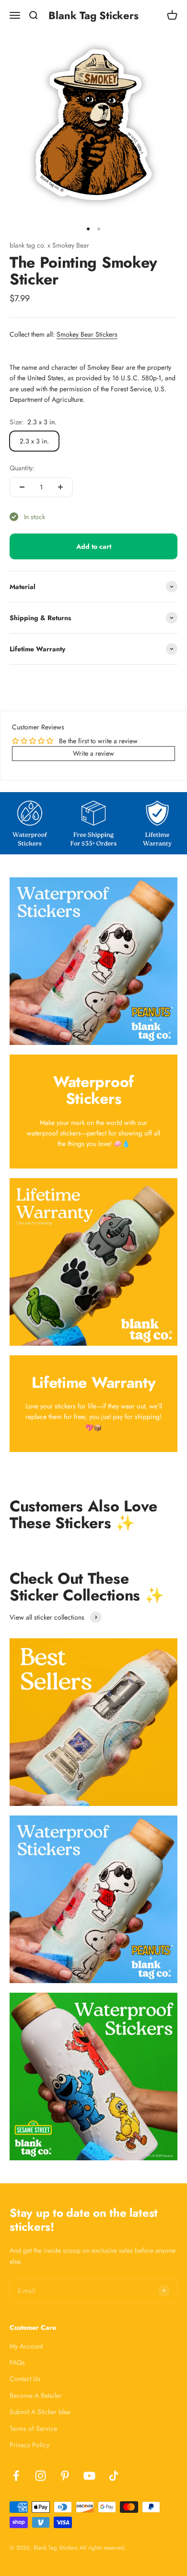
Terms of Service (33, 2428)
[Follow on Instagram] (41, 2476)
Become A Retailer (36, 2395)
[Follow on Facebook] (16, 2476)
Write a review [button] (93, 753)
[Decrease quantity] (22, 487)
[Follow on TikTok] (114, 2476)
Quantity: (22, 468)
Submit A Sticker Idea (40, 2412)
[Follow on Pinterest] (65, 2476)
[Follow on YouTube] (89, 2476)
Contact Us (25, 2379)
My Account (26, 2346)
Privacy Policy (29, 2445)
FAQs (17, 2362)
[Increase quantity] (60, 487)
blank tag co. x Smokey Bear (49, 245)
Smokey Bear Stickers (87, 334)
